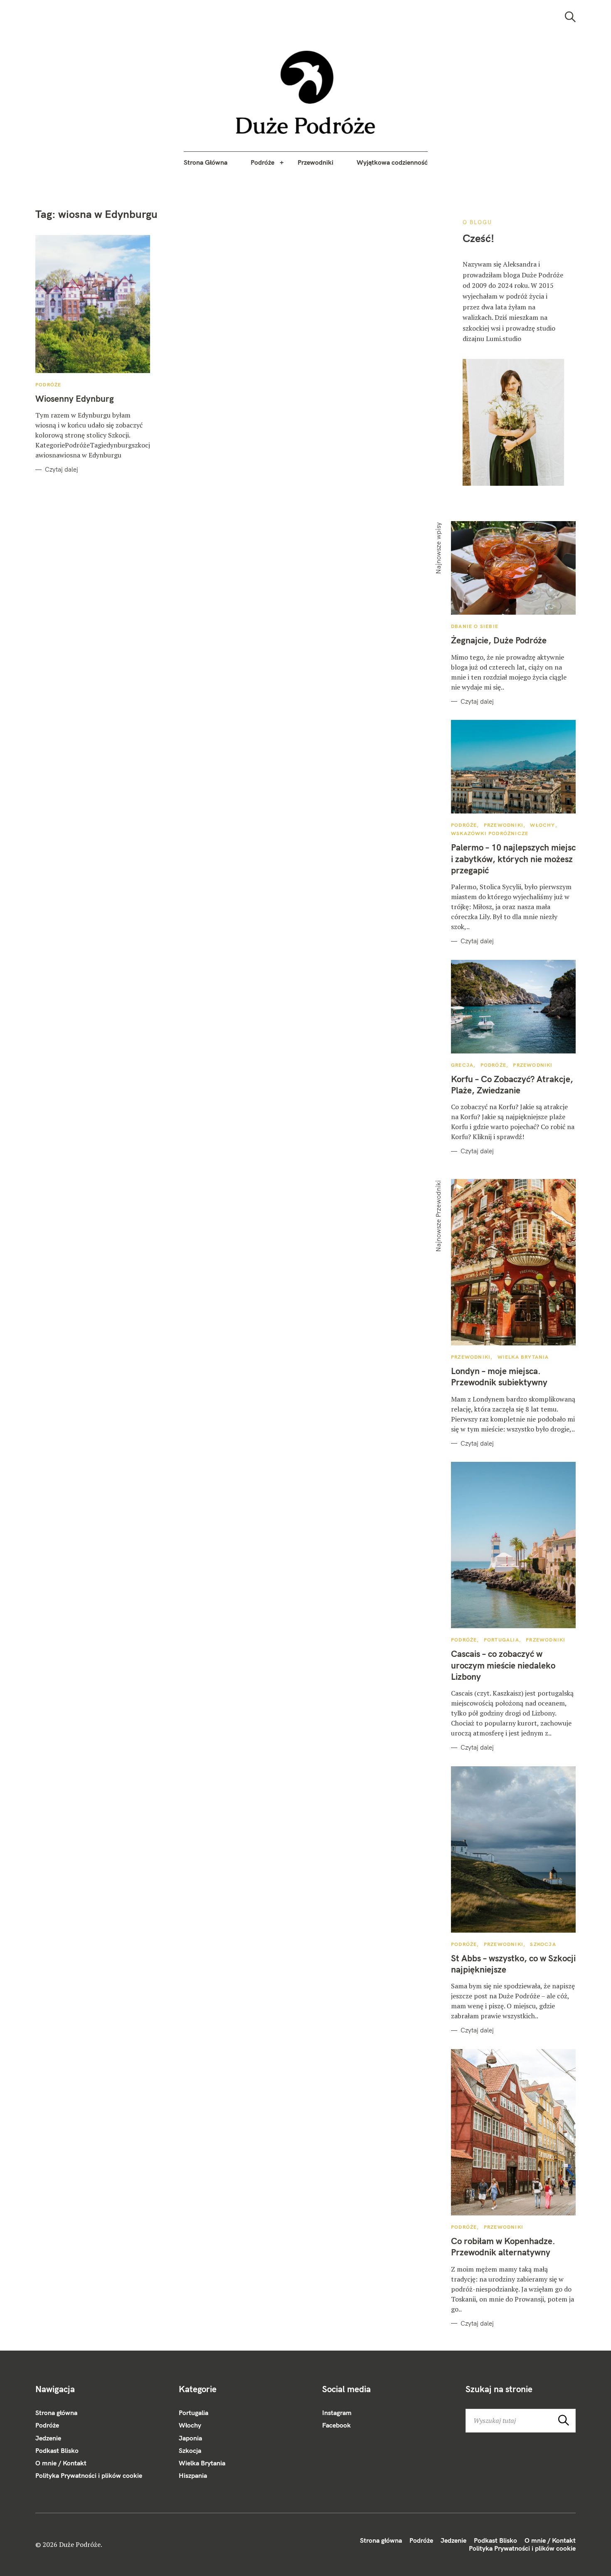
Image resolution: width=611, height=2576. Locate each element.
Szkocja (543, 1944)
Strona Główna (206, 162)
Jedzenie (48, 2438)
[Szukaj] (570, 17)
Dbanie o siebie (475, 626)
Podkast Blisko (57, 2450)
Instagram (337, 2413)
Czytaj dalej (62, 470)
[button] (306, 92)
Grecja (462, 1065)
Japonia (190, 2438)
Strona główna (56, 2413)
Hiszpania (193, 2475)
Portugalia (501, 1640)
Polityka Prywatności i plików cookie (89, 2475)
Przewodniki (315, 162)
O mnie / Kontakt (61, 2463)
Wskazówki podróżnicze (490, 833)
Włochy (542, 825)
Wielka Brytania (523, 1357)
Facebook (336, 2425)
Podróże (262, 162)
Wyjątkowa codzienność (392, 162)
